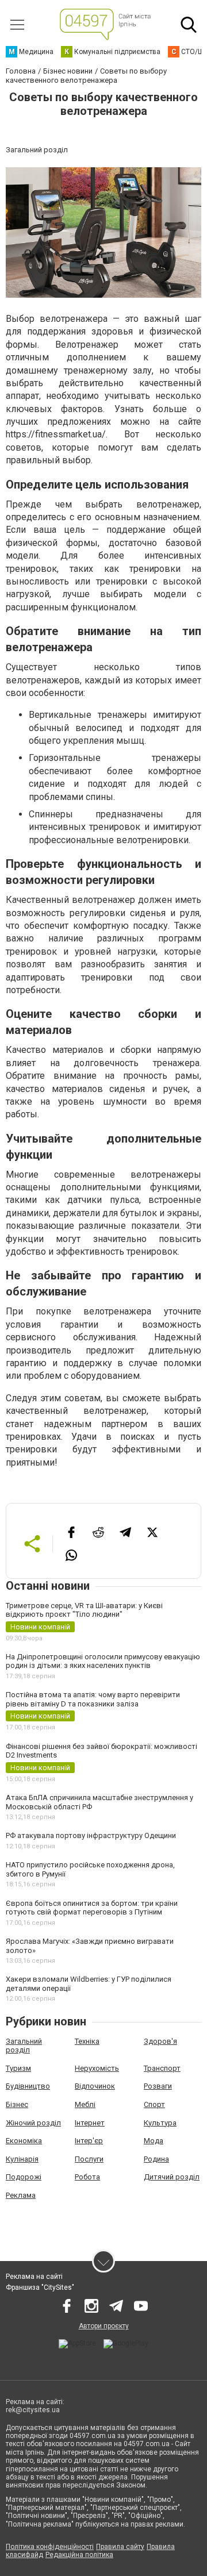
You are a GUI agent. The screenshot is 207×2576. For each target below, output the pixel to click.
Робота (87, 2177)
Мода (154, 2141)
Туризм (18, 2068)
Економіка (24, 2141)
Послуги (89, 2159)
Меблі (85, 2104)
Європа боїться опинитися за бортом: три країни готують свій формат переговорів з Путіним (92, 1908)
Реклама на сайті (34, 2277)
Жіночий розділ (33, 2123)
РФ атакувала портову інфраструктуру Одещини (91, 1835)
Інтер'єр (89, 2141)
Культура (160, 2123)
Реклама (21, 2195)
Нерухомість (97, 2068)
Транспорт (162, 2068)
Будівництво (28, 2086)
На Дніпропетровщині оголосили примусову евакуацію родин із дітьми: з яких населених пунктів (103, 1661)
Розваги (158, 2086)
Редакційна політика (79, 2555)
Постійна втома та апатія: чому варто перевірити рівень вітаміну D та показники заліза (93, 1699)
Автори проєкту (104, 2326)
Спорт (154, 2104)
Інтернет (90, 2123)
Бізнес (17, 2104)
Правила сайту (120, 2547)
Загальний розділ (24, 2046)
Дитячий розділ (172, 2177)
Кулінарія (22, 2159)
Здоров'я (160, 2041)
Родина (156, 2159)
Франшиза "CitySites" (40, 2287)
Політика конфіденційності (50, 2547)
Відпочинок (95, 2086)
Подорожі (24, 2177)
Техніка (87, 2041)
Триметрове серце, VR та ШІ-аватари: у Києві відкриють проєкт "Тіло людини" (84, 1610)
